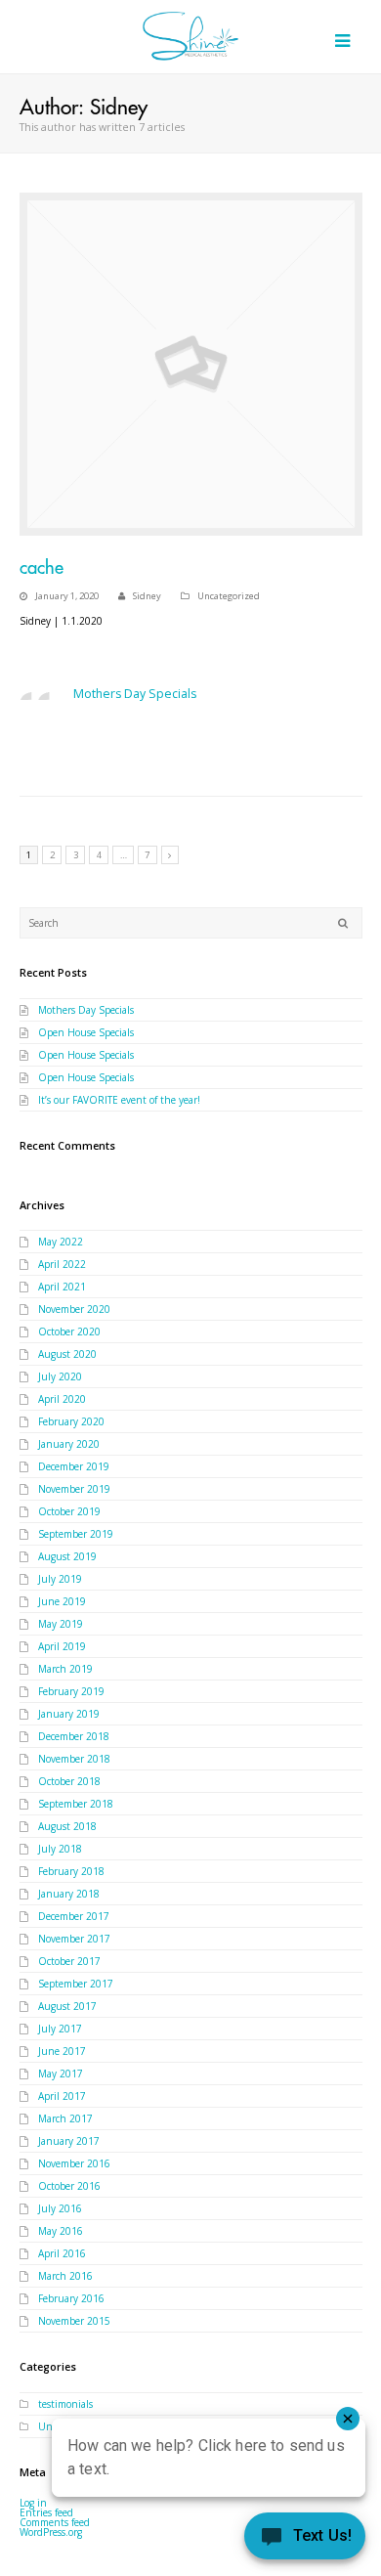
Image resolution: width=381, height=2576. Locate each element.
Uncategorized (229, 596)
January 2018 (69, 1894)
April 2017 (62, 2096)
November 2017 (74, 1939)
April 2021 (62, 1287)
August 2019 (67, 1556)
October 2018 (69, 1781)
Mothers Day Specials (135, 694)
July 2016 (60, 2208)
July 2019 (60, 1579)
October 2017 (69, 1961)
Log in (33, 2503)
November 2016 (74, 2163)
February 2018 (71, 1871)
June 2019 (62, 1601)
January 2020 (69, 1444)
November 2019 (74, 1489)
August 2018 (67, 1826)
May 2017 (61, 2074)
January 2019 (69, 1714)
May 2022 (61, 1242)
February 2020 (71, 1421)
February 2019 (71, 1691)
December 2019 (74, 1466)
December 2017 (74, 1916)
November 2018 (74, 1759)
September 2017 (76, 1984)
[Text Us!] (305, 2538)
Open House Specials (86, 1032)
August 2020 (67, 1354)
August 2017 (67, 2006)
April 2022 (62, 1264)
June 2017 (62, 2051)
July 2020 (60, 1376)
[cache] (191, 364)
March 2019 (65, 1669)
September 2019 (76, 1534)
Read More (51, 748)
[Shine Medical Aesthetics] (191, 36)
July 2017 (60, 2029)
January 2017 (69, 2141)
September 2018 (76, 1804)
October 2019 (69, 1511)
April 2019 (62, 1646)
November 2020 (74, 1309)
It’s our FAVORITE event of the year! (119, 1100)
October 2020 (69, 1332)
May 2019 (61, 1624)
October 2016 (69, 2186)
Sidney (147, 596)
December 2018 (74, 1736)
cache (42, 568)
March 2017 (65, 2118)
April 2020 (62, 1399)
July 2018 (60, 1849)
